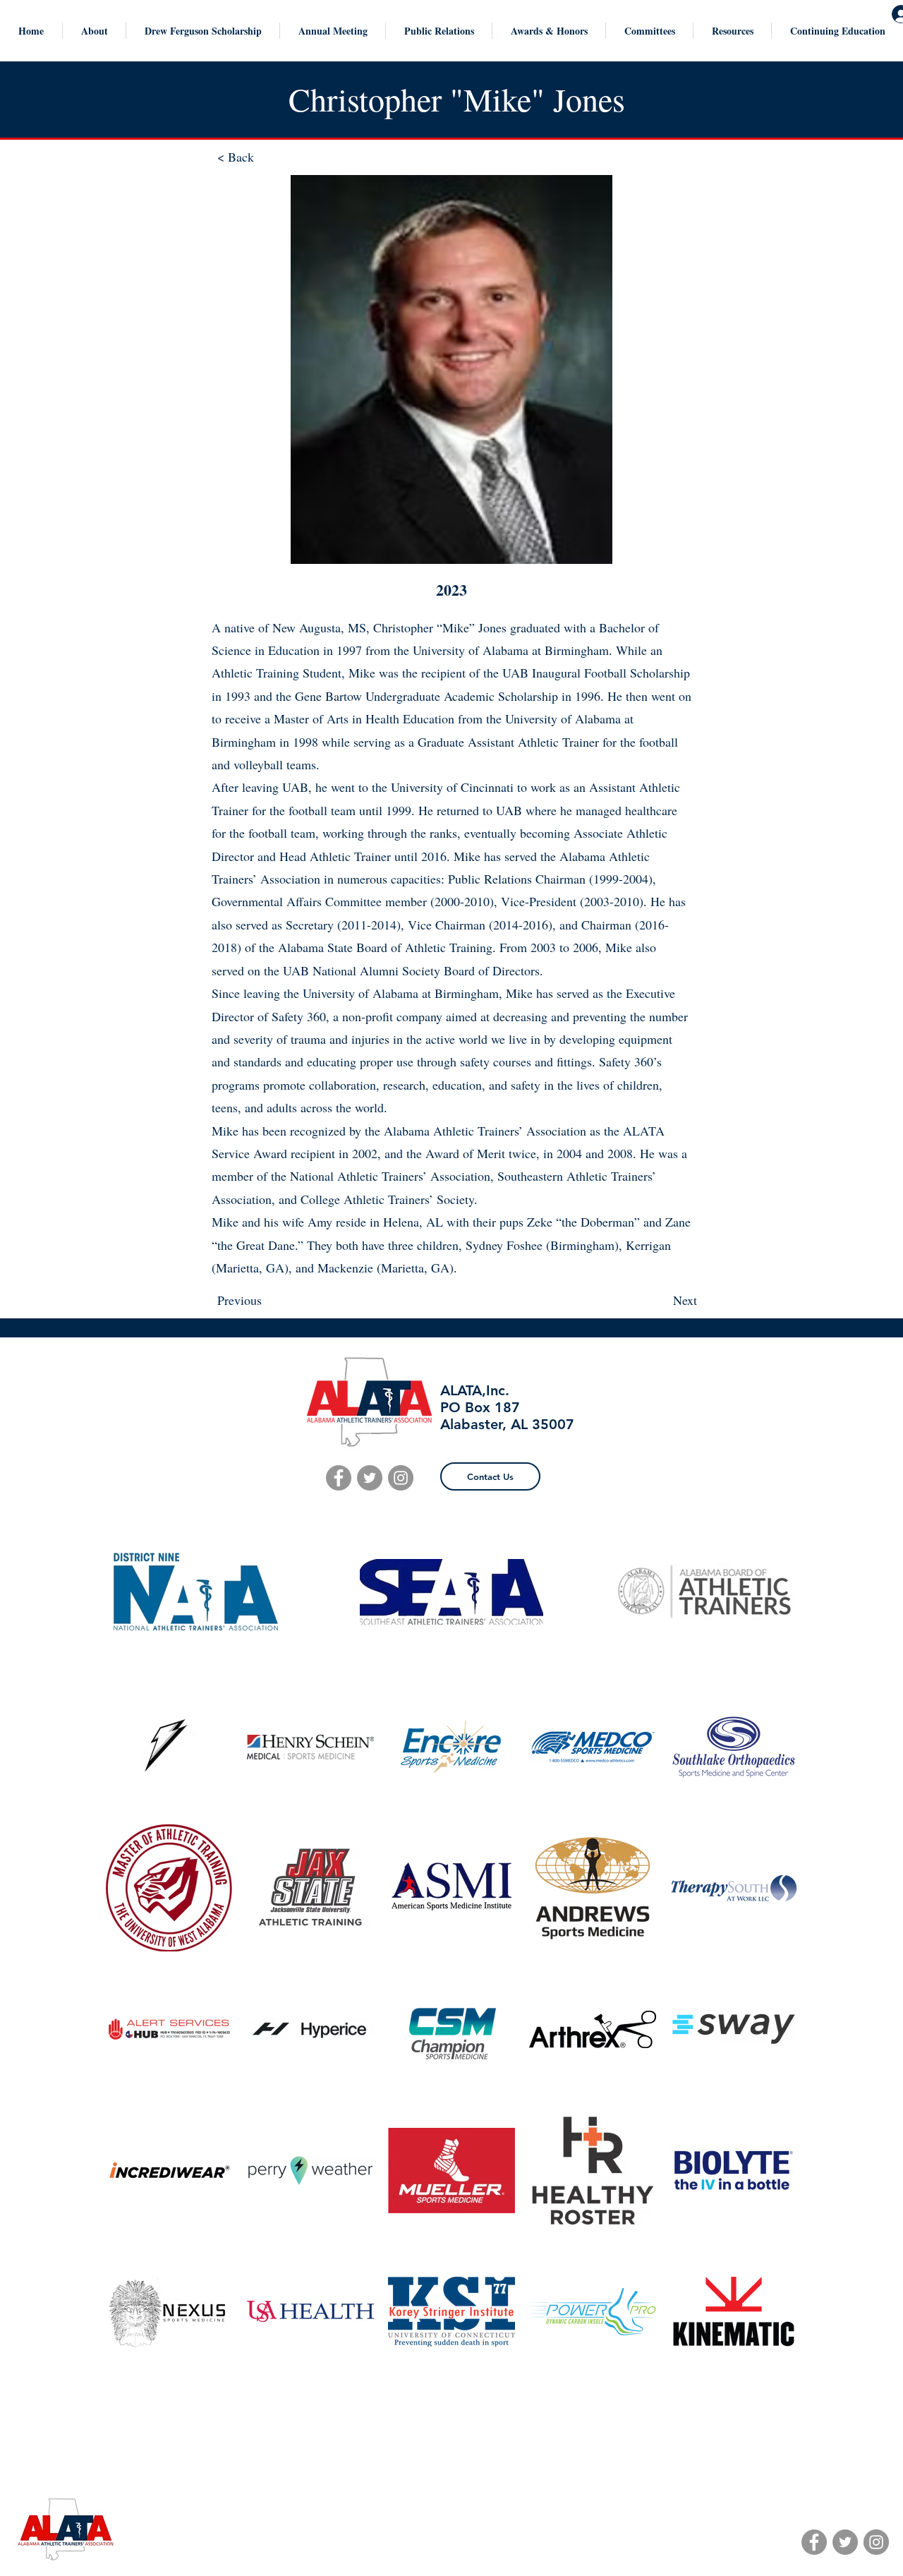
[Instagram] (876, 2542)
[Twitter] (845, 2542)
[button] (94, 31)
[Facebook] (814, 2542)
